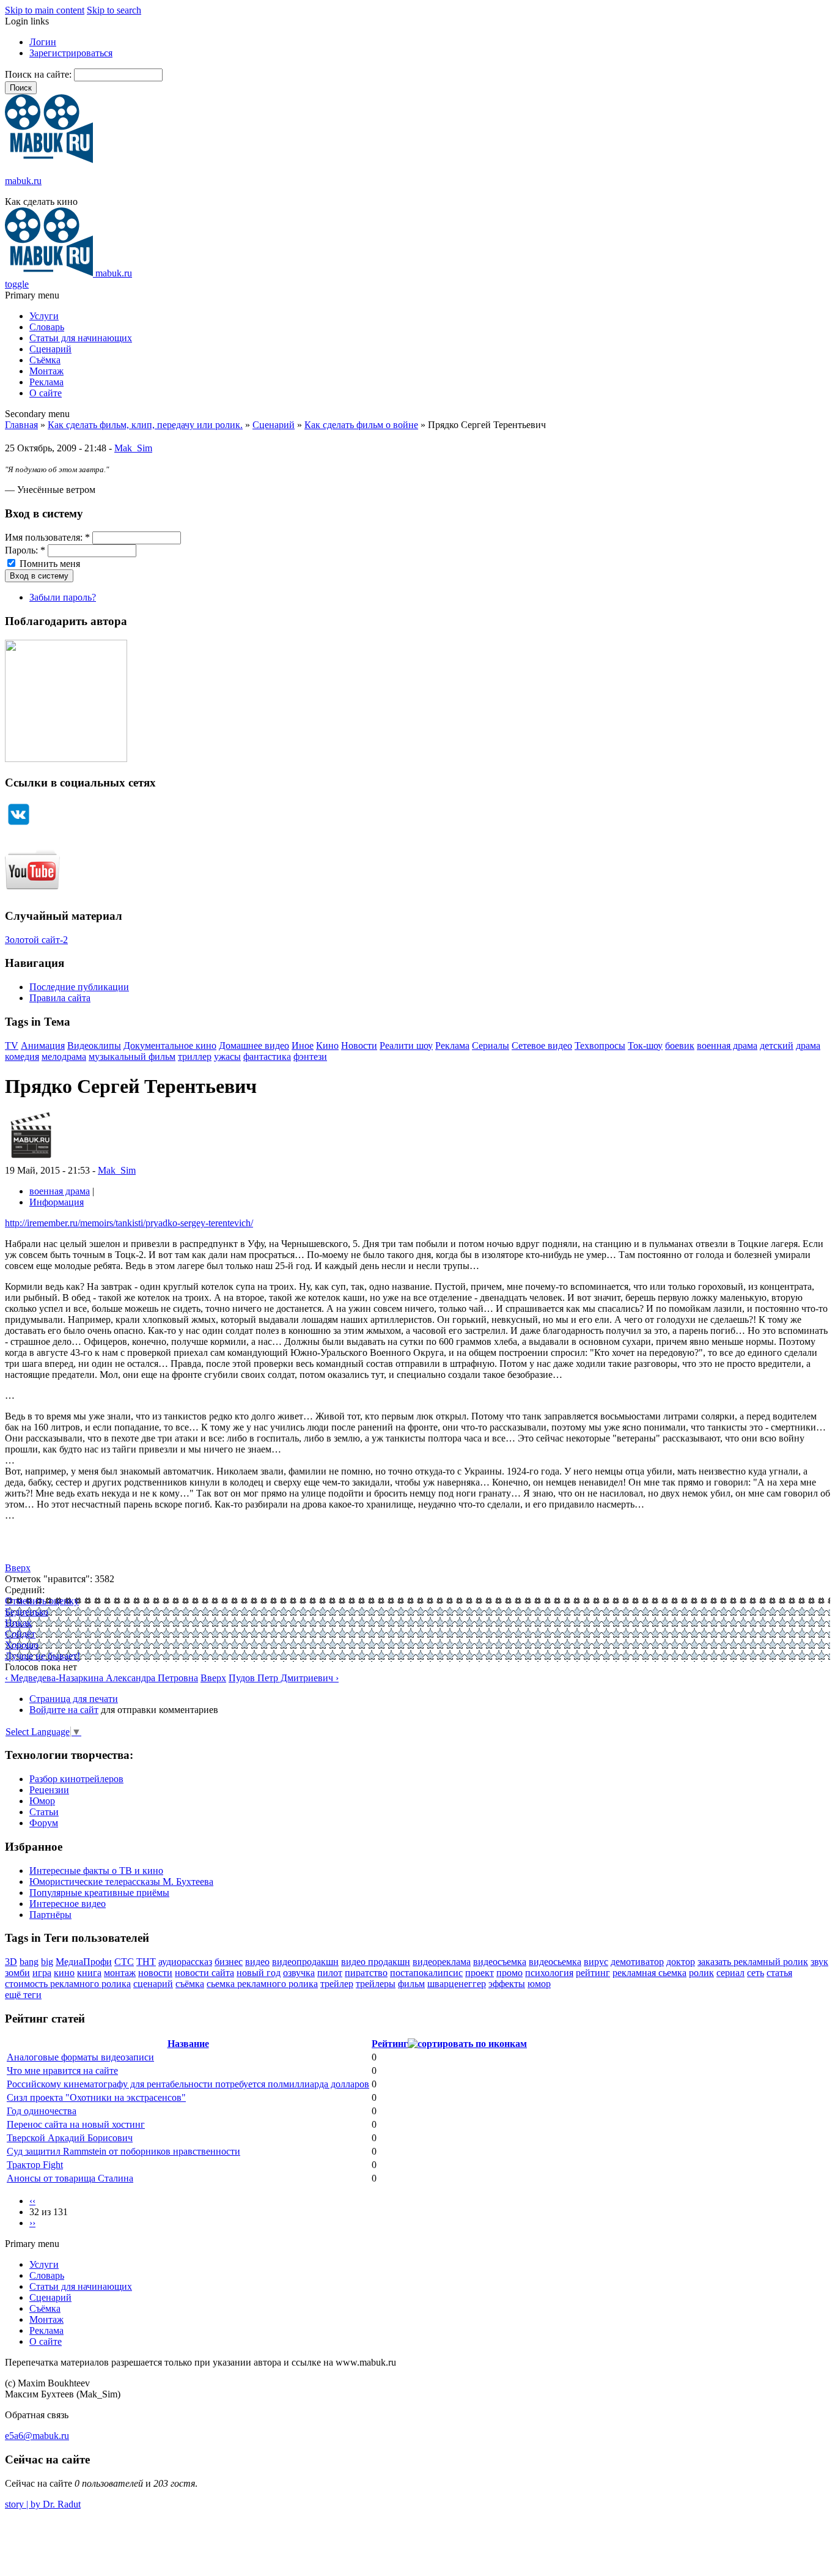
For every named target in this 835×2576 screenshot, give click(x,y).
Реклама (46, 382)
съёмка (190, 1984)
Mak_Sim (133, 448)
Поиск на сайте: (39, 74)
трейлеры (376, 1984)
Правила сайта (60, 998)
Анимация (43, 1046)
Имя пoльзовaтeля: (47, 537)
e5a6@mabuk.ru (37, 2436)
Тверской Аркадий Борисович (70, 2138)
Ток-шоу (645, 1046)
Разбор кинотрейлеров (76, 1779)
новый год (259, 1973)
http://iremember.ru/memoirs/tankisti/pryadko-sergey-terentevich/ (129, 1223)
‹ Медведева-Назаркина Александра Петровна (101, 1678)
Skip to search (114, 10)
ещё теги (23, 1995)
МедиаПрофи (84, 1962)
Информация (57, 1202)
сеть (756, 1973)
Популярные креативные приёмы (99, 1893)
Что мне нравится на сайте (62, 2071)
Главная (21, 425)
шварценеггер (457, 1984)
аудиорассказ (185, 1962)
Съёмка (45, 360)
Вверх (18, 1568)
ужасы (227, 1057)
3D (11, 1962)
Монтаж (46, 371)
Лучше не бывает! (42, 1656)
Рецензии (49, 1790)
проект (480, 1973)
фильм (411, 1984)
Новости (359, 1046)
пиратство (366, 1973)
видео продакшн (376, 1962)
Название (188, 2044)
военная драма (727, 1046)
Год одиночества (42, 2111)
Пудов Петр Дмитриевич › (284, 1678)
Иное (303, 1046)
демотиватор (637, 1962)
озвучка (299, 1973)
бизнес (229, 1962)
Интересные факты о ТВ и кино (96, 1871)
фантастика (267, 1057)
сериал (730, 1973)
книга (89, 1973)
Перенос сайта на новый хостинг (76, 2124)
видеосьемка (555, 1962)
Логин (43, 42)
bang (29, 1962)
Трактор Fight (35, 2165)
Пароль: (25, 550)
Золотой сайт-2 (36, 940)
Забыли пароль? (63, 597)
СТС (124, 1962)
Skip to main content (45, 10)
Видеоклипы (94, 1046)
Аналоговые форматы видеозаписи (80, 2057)
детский (777, 1046)
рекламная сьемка (649, 1973)
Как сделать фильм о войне (361, 425)
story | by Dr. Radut (43, 2504)
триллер (195, 1057)
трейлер (337, 1984)
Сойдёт (20, 1634)
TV (12, 1046)
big (47, 1962)
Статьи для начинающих (81, 338)
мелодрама (64, 1057)
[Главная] (49, 160)
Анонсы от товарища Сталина (70, 2178)
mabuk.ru (23, 181)
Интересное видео (68, 1904)
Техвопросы (600, 1046)
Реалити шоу (406, 1046)
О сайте (46, 393)
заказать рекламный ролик (753, 1962)
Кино (327, 1046)
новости (155, 1973)
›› (32, 2223)
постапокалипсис (426, 1973)
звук (819, 1962)
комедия (22, 1057)
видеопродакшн (305, 1962)
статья (779, 1973)
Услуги (44, 316)
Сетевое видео (542, 1046)
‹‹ (32, 2201)
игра (42, 1973)
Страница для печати (74, 1699)
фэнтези (310, 1057)
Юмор (42, 1801)
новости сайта (204, 1973)
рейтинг (593, 1973)
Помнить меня (49, 564)
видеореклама (442, 1962)
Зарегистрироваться (71, 53)
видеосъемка (500, 1962)
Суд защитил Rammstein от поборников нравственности (123, 2151)
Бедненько (27, 1612)
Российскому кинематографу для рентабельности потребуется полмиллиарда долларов (188, 2084)
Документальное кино (170, 1046)
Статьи (44, 1812)
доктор (681, 1962)
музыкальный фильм (132, 1057)
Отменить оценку (42, 1601)
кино (64, 1973)
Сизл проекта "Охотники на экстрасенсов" (96, 2097)
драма (808, 1046)
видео (257, 1962)
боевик (680, 1046)
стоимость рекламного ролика (68, 1984)
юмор (539, 1984)
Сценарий (50, 349)
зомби (17, 1973)
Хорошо (22, 1645)
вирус (596, 1962)
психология (549, 1973)
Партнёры (50, 1915)
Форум (44, 1823)
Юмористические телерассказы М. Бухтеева (121, 1882)
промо (509, 1973)
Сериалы (491, 1046)
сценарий (153, 1984)
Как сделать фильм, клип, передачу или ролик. (145, 425)
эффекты (507, 1984)
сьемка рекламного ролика (262, 1984)
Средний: (25, 1590)
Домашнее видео (254, 1046)
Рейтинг (390, 2044)
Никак (18, 1623)
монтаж (120, 1973)
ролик (701, 1973)
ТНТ (146, 1962)
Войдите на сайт (64, 1710)
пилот (330, 1973)
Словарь (47, 327)
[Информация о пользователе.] (31, 1159)
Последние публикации (79, 987)
